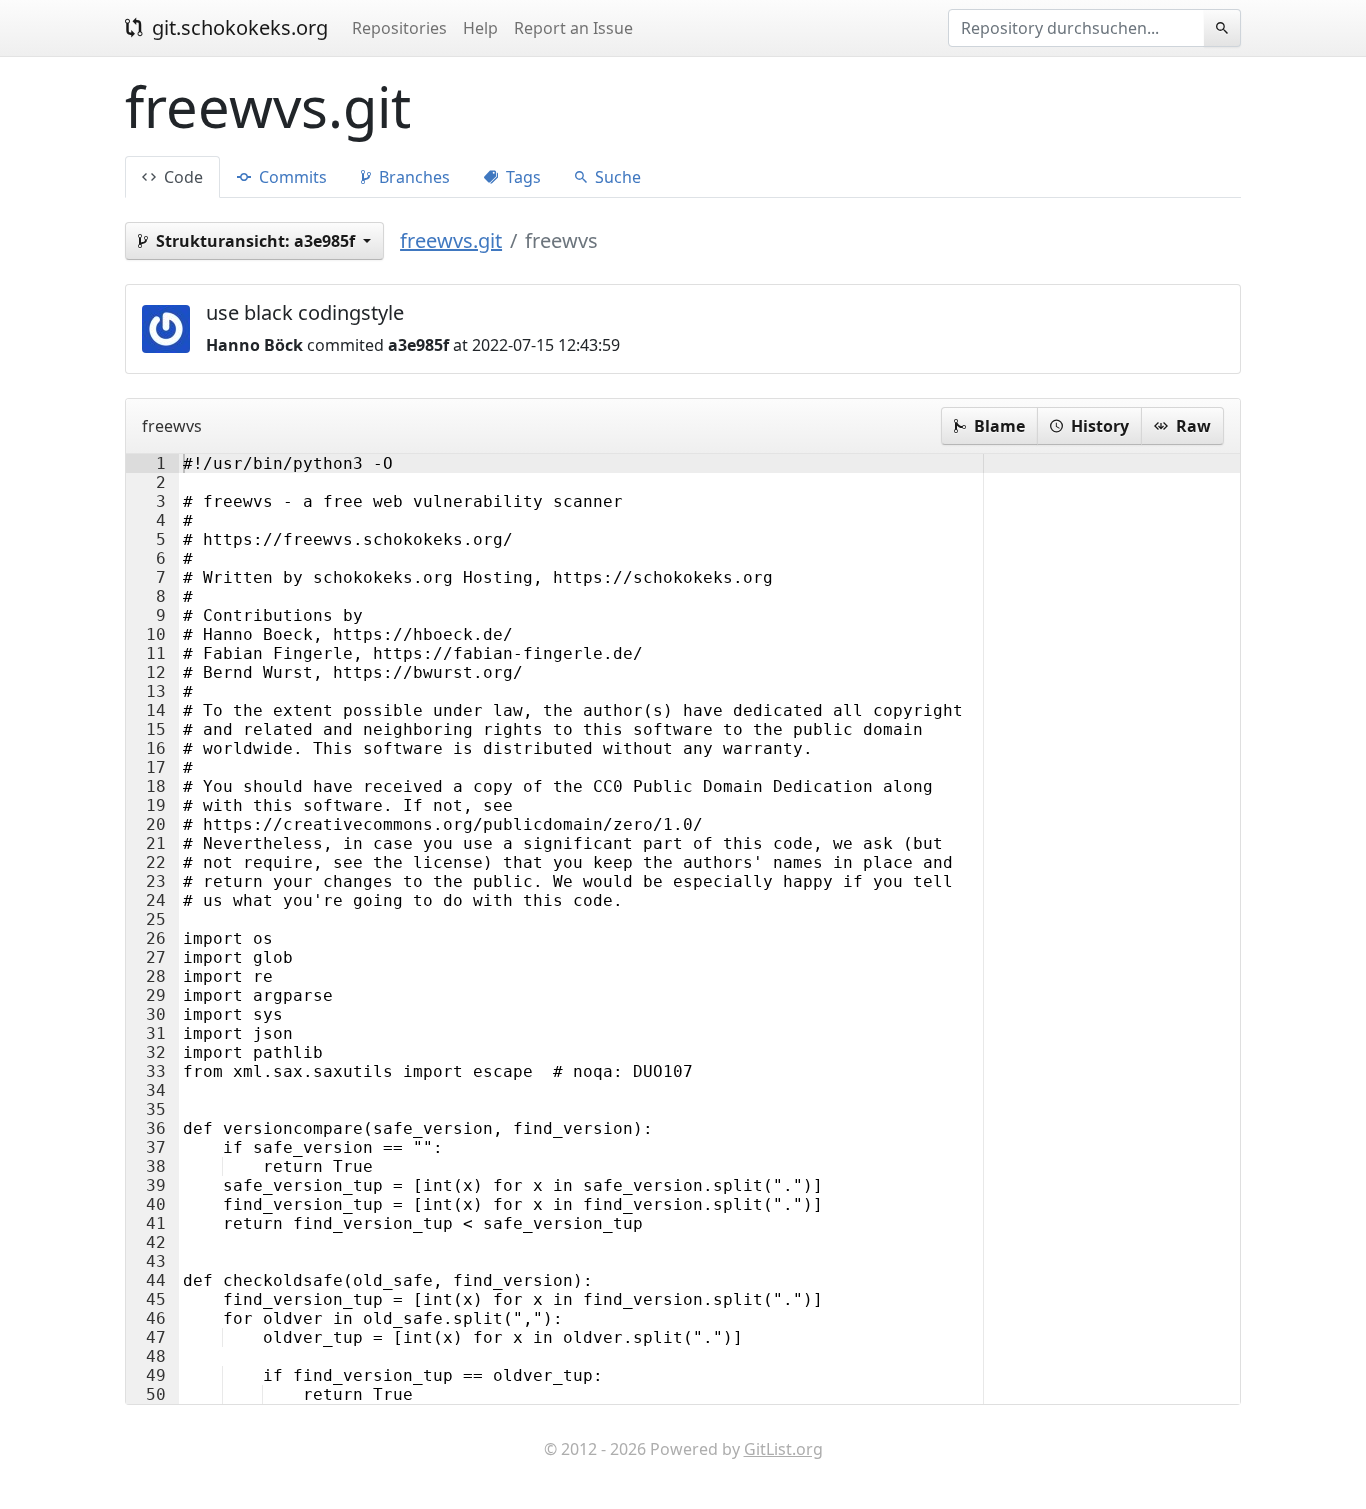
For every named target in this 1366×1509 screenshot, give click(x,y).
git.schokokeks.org (237, 27)
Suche (616, 177)
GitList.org (783, 1449)
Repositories (399, 28)
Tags (521, 177)
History (1098, 426)
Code (181, 177)
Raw (1191, 426)
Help (480, 28)
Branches (412, 177)
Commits (291, 177)
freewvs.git (451, 240)
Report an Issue (573, 28)
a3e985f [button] (257, 241)
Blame (997, 426)
